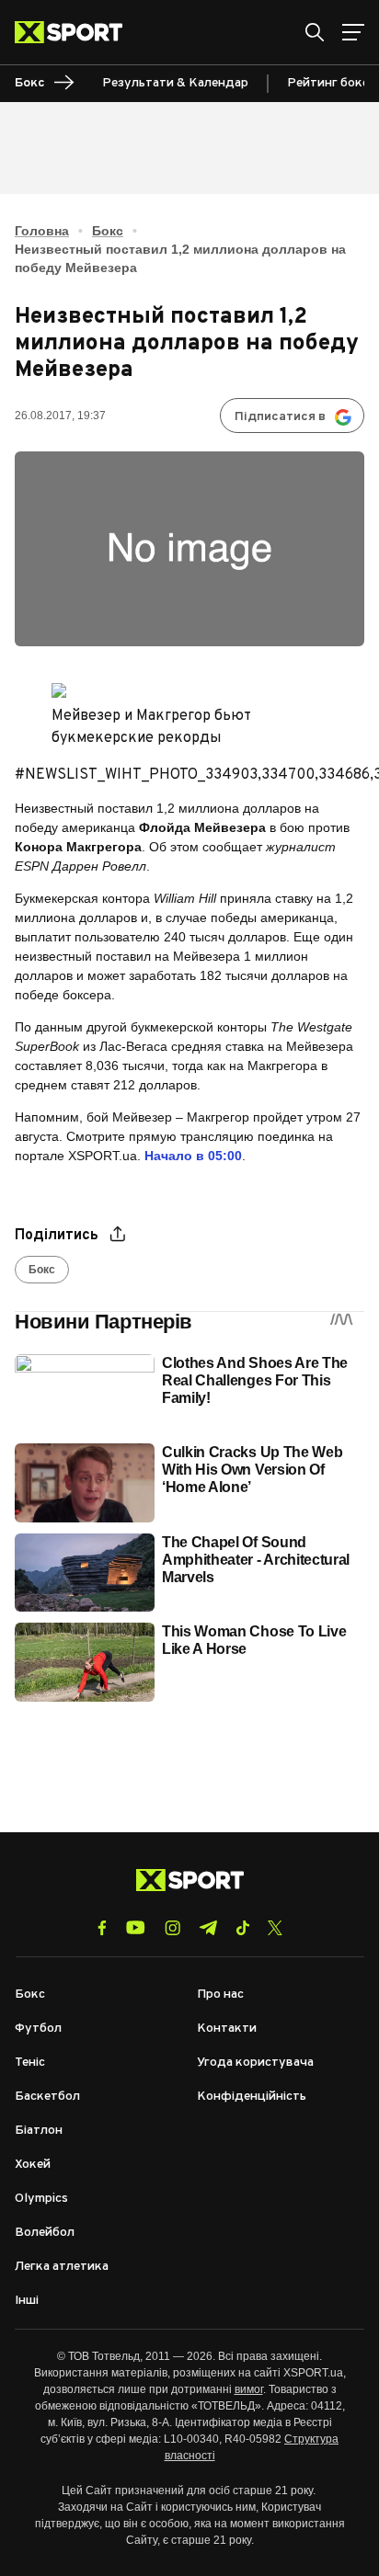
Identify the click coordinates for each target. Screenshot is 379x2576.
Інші (27, 2301)
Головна (42, 231)
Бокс (108, 231)
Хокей (33, 2165)
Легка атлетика (62, 2267)
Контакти (227, 2029)
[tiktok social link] (242, 1928)
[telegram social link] (208, 1928)
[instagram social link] (172, 1928)
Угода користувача (255, 2063)
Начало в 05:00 (193, 1156)
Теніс (30, 2063)
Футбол (38, 2029)
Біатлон (39, 2131)
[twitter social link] (275, 1928)
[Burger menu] (353, 32)
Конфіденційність (252, 2097)
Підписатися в (280, 417)
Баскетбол (47, 2097)
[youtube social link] (136, 1927)
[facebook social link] (102, 1928)
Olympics (41, 2199)
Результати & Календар (175, 83)
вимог (249, 2389)
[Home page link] (76, 32)
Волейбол (45, 2233)
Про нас (220, 1995)
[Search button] (315, 32)
